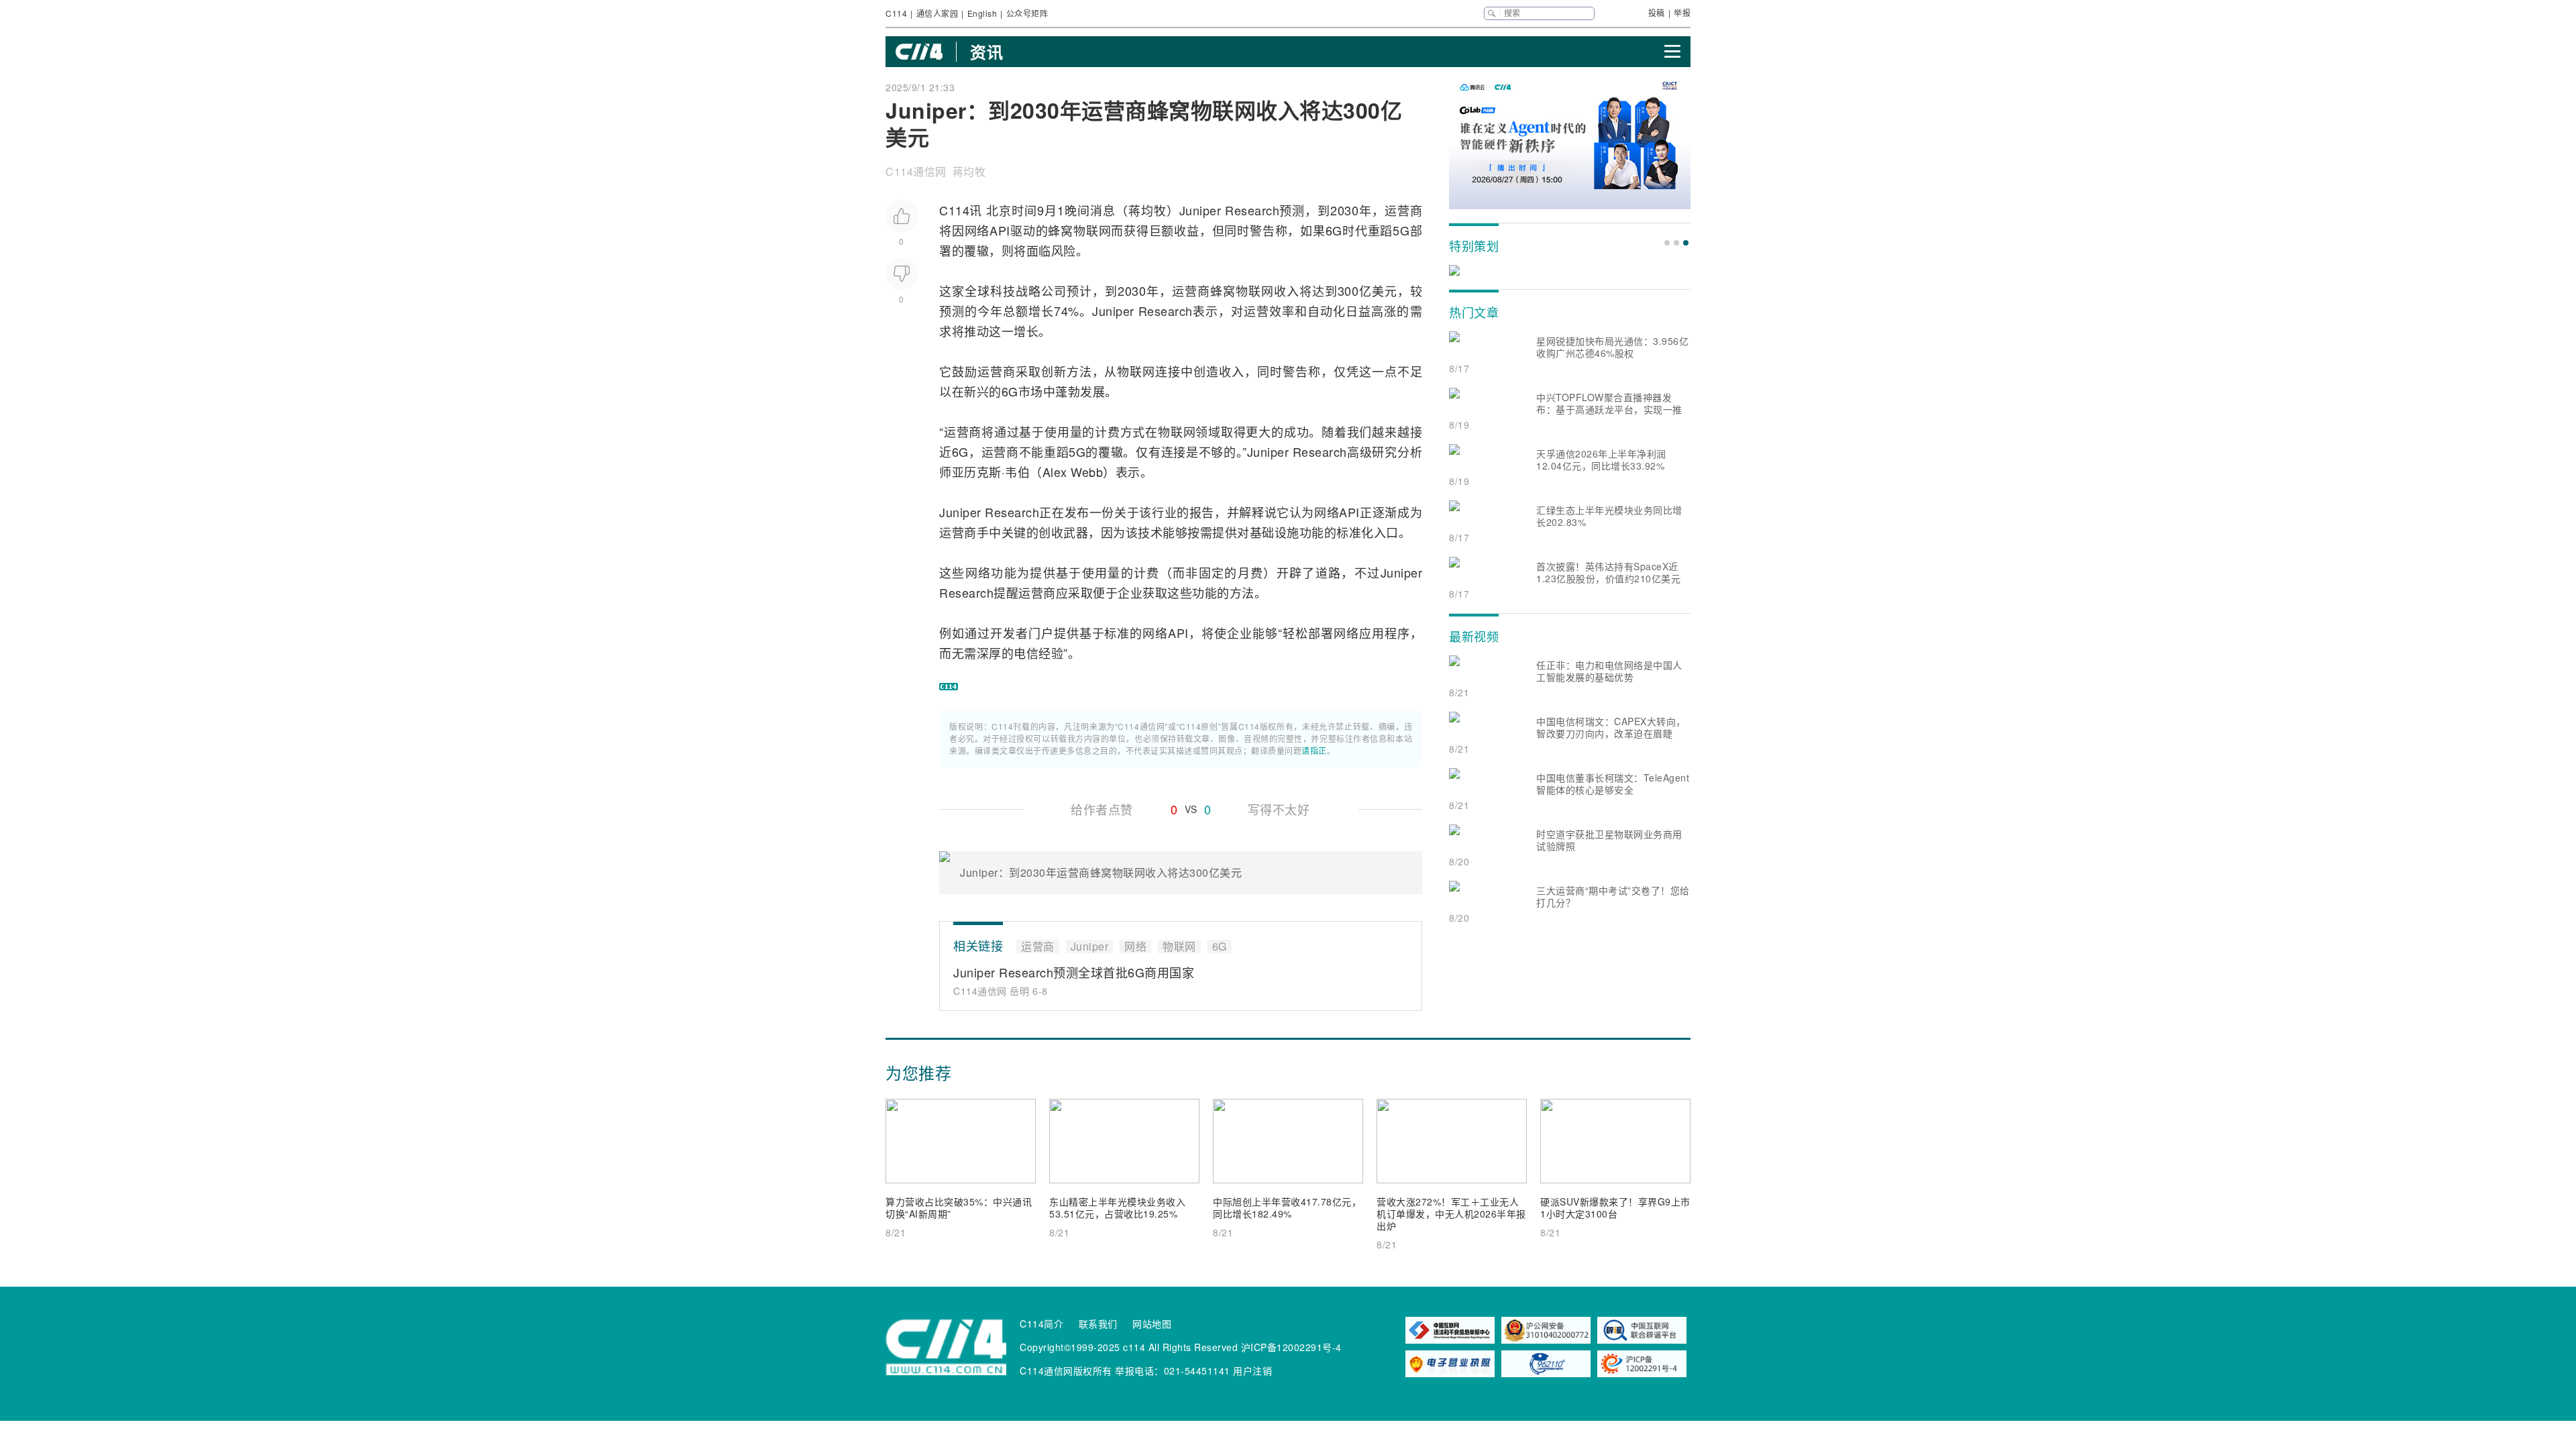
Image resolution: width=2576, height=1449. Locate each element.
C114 (896, 13)
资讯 (986, 52)
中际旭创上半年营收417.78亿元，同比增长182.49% (1287, 1207)
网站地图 (1152, 1324)
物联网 (1092, 230)
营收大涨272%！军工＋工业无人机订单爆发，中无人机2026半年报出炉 (1451, 1214)
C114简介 (1041, 1324)
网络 (977, 230)
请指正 (1314, 750)
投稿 (1657, 12)
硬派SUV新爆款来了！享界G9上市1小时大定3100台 (1615, 1207)
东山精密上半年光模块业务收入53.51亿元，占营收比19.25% (1117, 1207)
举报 (1682, 12)
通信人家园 (937, 13)
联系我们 (1098, 1324)
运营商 (1403, 210)
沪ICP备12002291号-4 (1291, 1347)
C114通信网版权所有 (1066, 1371)
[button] (1667, 243)
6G (1334, 230)
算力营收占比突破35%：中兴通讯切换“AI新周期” (959, 1207)
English (982, 13)
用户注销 (1252, 1371)
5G (1401, 230)
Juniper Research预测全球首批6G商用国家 (1074, 972)
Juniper (1200, 210)
